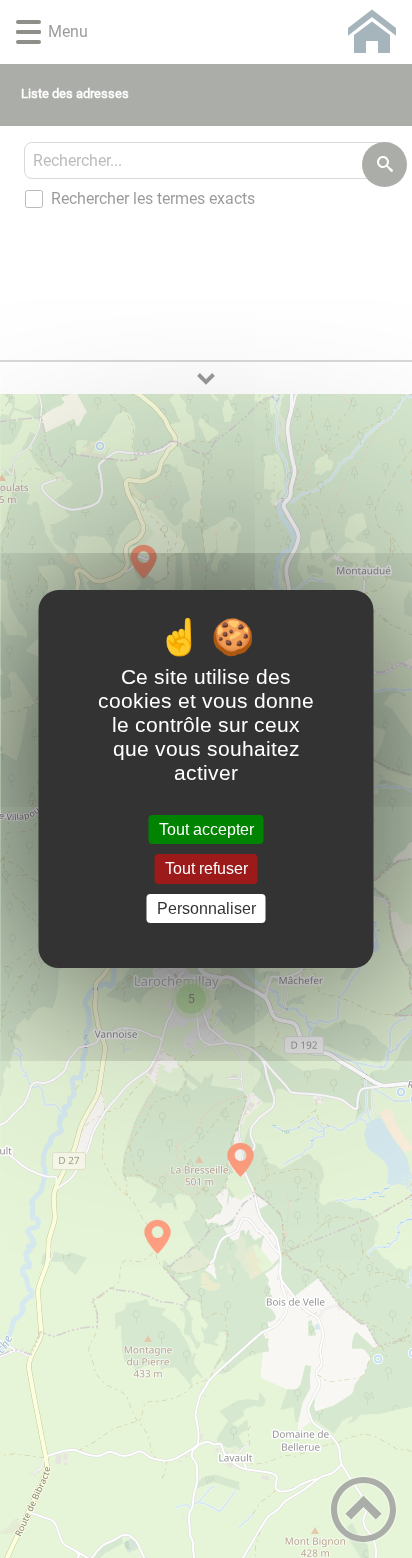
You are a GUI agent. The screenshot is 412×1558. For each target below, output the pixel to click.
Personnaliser (206, 908)
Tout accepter (206, 829)
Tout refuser (206, 869)
